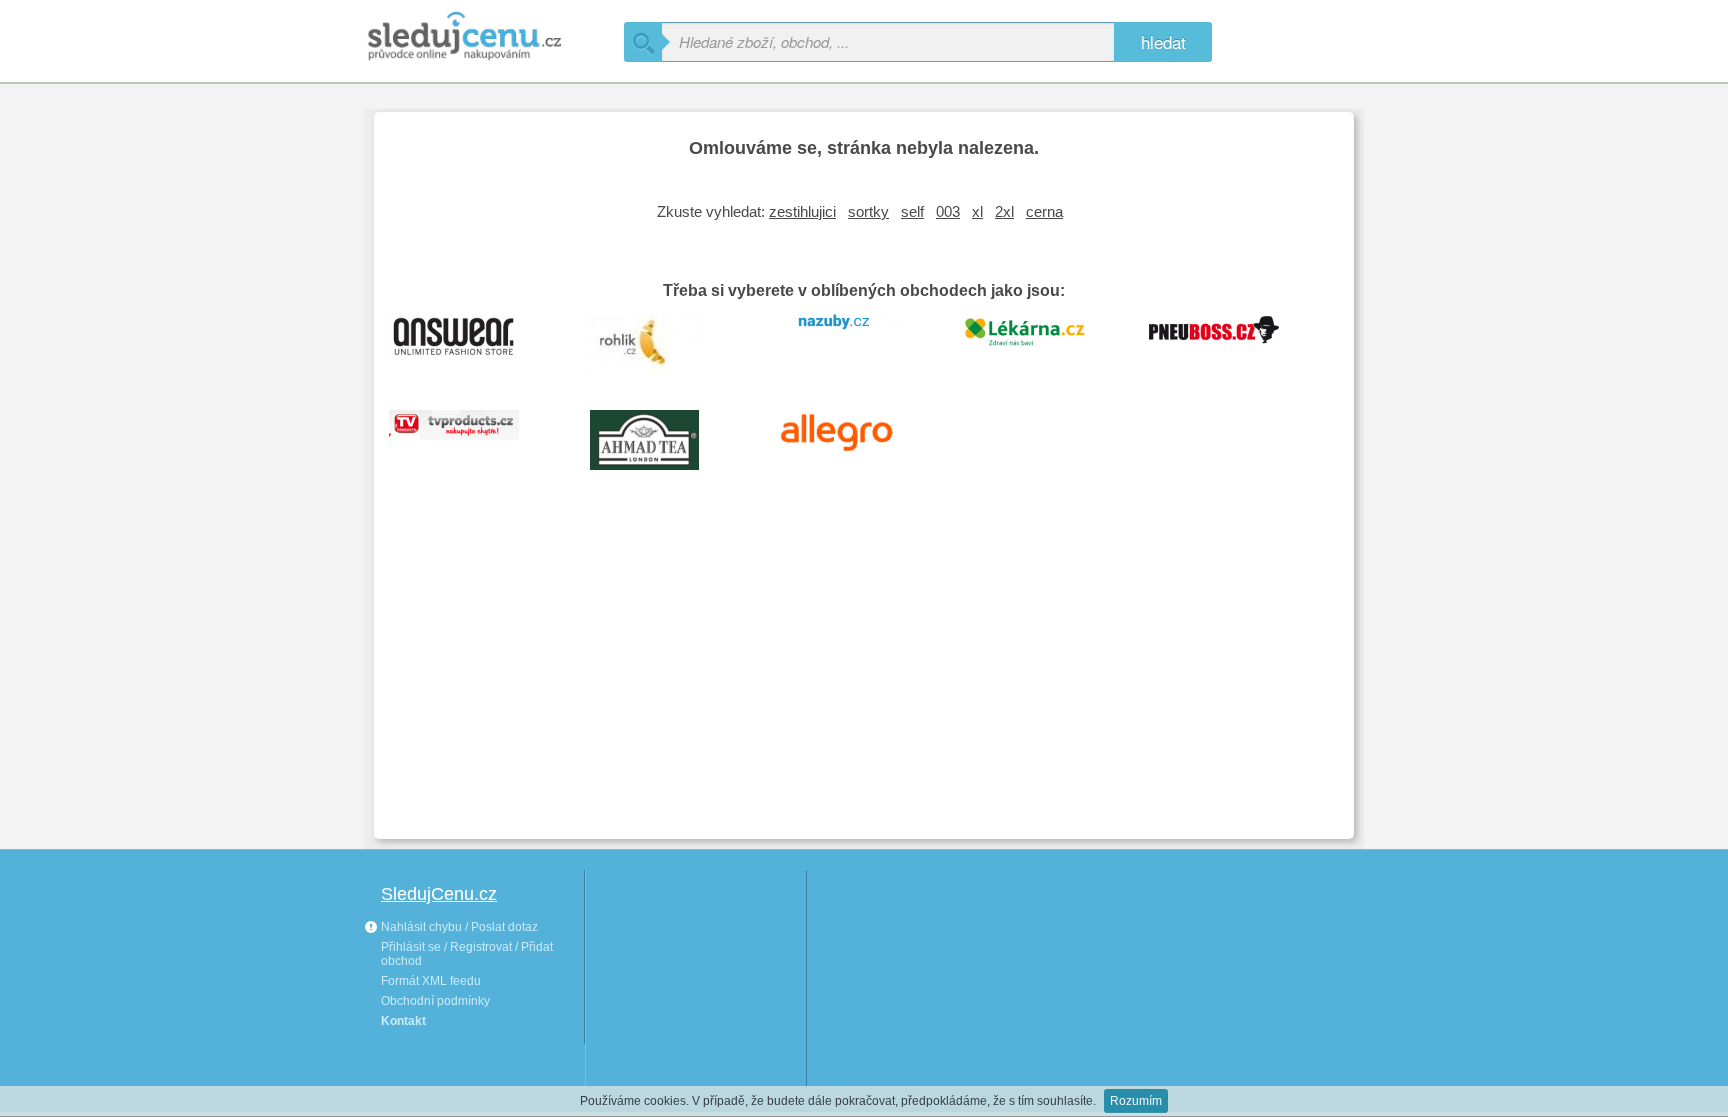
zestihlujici (802, 211)
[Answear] (469, 342)
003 (948, 211)
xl (977, 211)
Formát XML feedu (431, 981)
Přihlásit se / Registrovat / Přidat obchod (467, 954)
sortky (868, 211)
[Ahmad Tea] (659, 438)
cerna (1044, 211)
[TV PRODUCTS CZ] (469, 438)
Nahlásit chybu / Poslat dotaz (458, 927)
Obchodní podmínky (435, 1001)
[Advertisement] (864, 674)
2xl (1004, 211)
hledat (1163, 41)
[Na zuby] (849, 342)
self (912, 211)
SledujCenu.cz (439, 894)
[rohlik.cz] (659, 342)
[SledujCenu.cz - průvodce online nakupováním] (494, 37)
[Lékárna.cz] (1039, 342)
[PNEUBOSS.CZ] (1229, 342)
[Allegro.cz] (849, 438)
